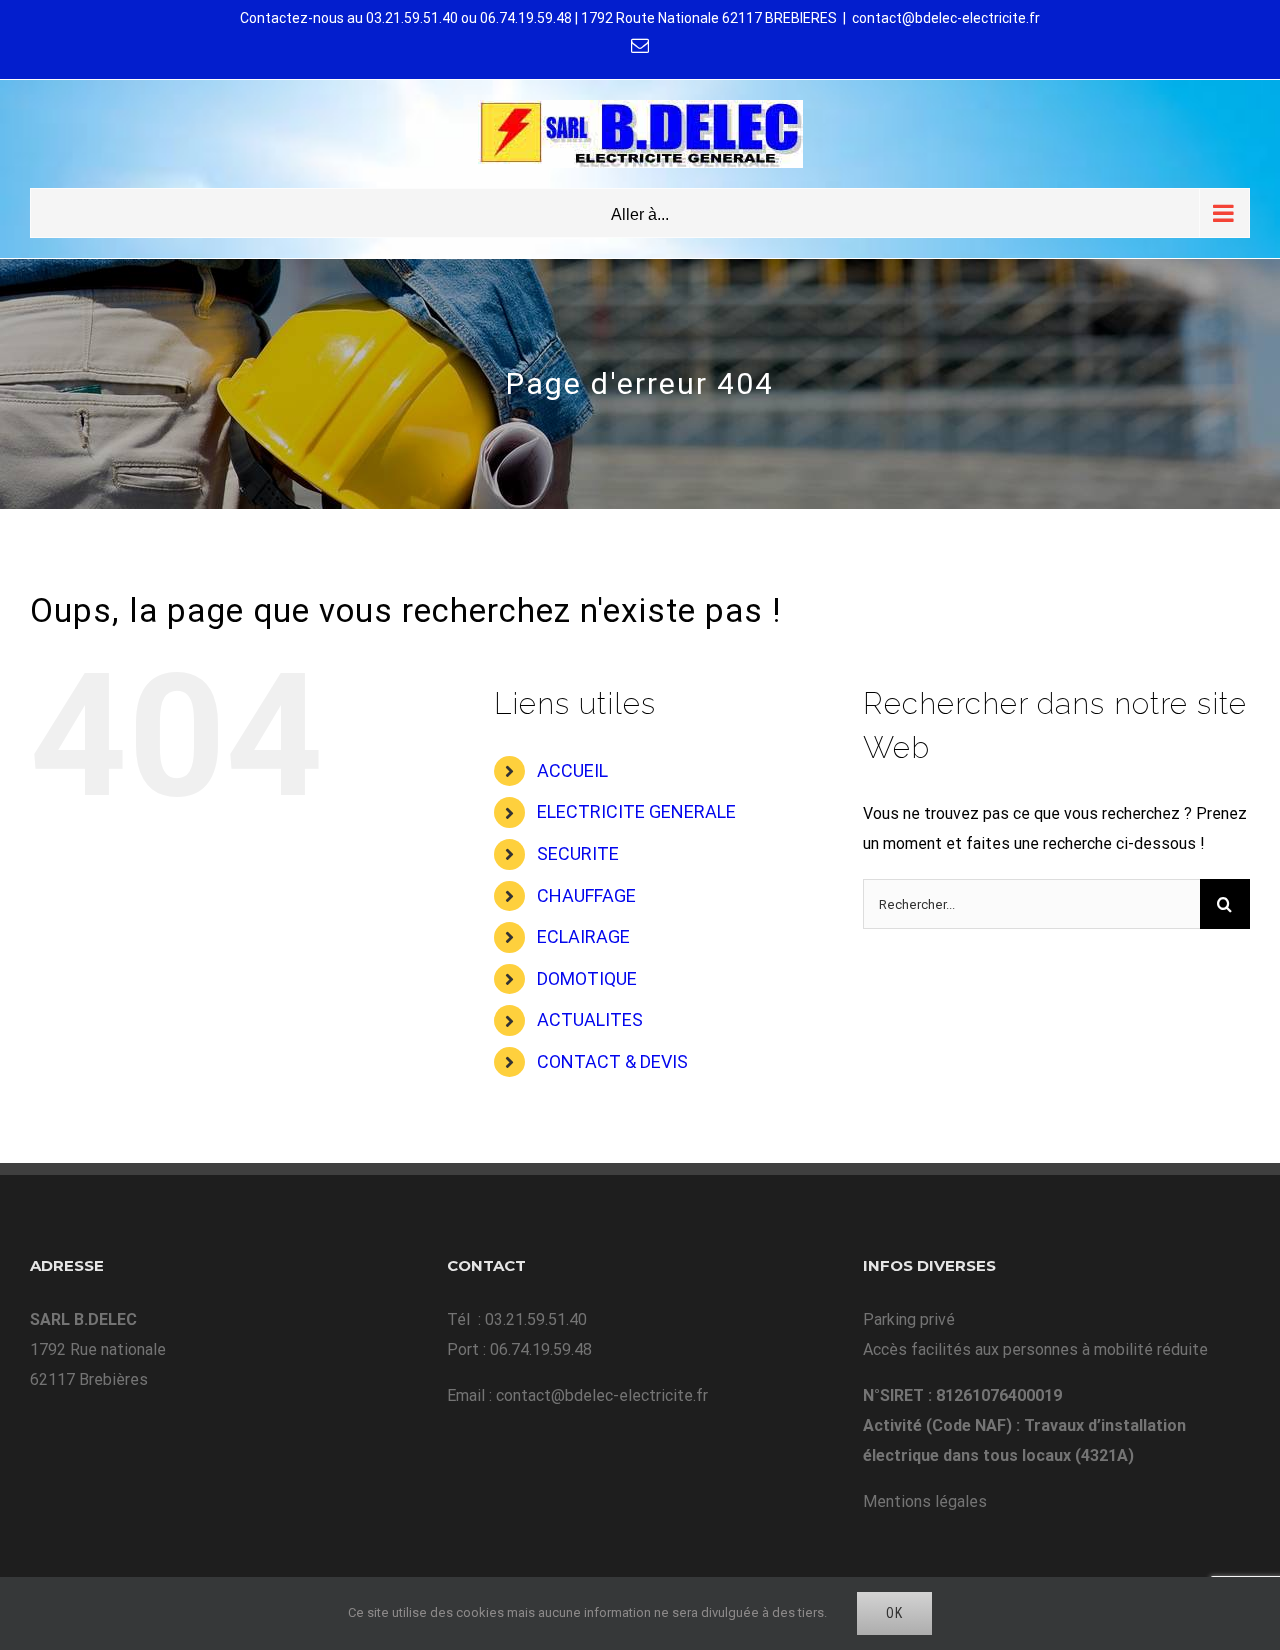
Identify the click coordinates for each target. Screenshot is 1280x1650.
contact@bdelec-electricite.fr (946, 18)
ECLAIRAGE (583, 936)
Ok (894, 1613)
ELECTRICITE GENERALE (636, 811)
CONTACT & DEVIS (612, 1061)
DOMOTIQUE (587, 978)
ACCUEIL (572, 770)
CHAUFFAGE (586, 895)
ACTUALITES (590, 1019)
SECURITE (578, 853)
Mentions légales (925, 1501)
